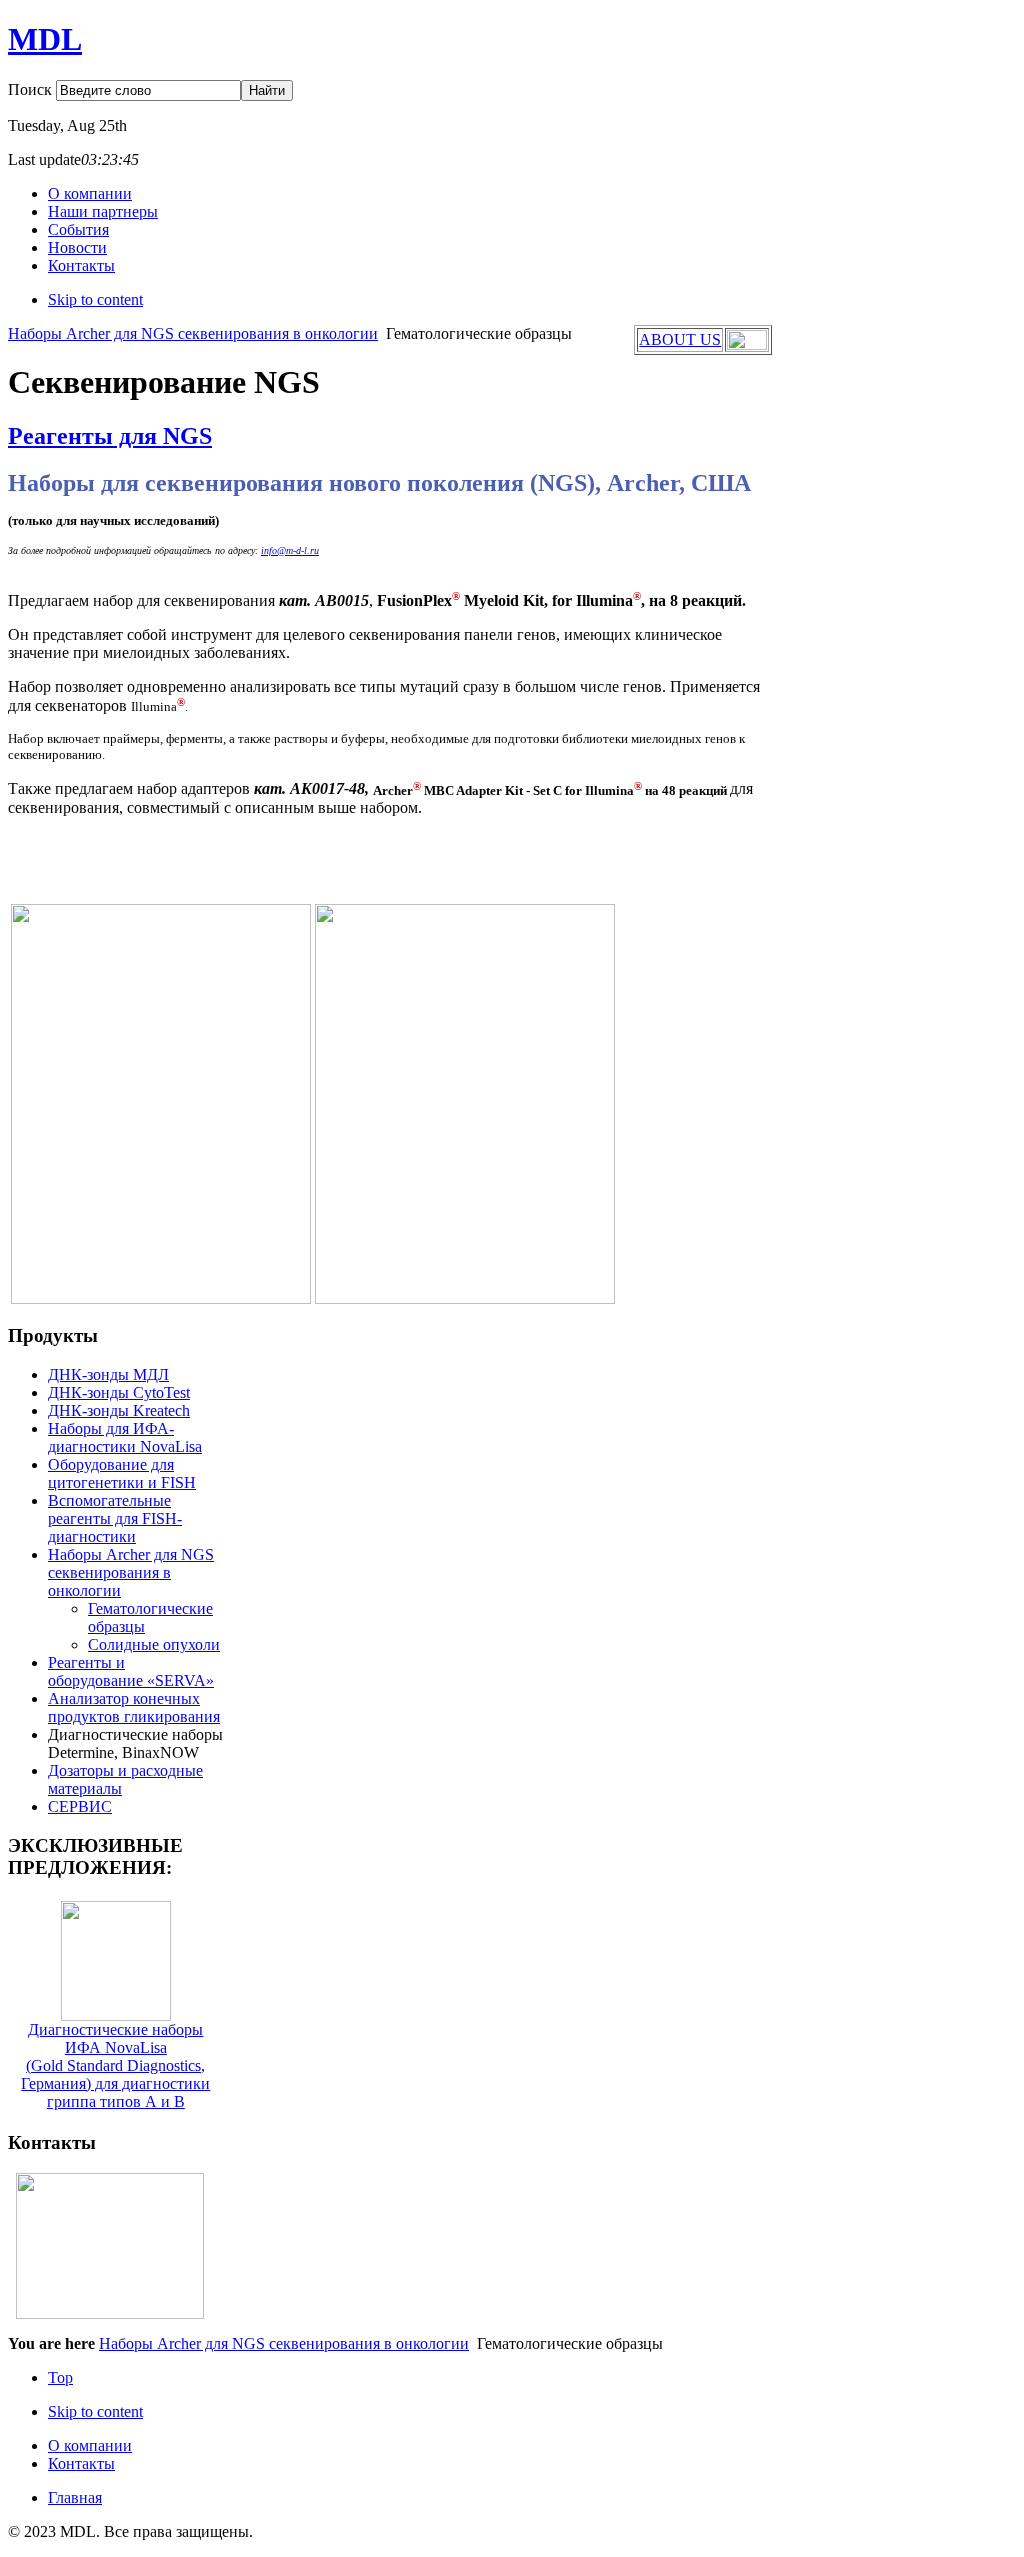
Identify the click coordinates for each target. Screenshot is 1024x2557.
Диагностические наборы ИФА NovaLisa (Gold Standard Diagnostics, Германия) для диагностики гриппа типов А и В (115, 2065)
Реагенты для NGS (110, 436)
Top (60, 2377)
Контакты (81, 2463)
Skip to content (95, 299)
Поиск (32, 89)
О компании (90, 2445)
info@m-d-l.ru (290, 550)
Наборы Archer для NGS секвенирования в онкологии (193, 333)
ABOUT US (680, 339)
